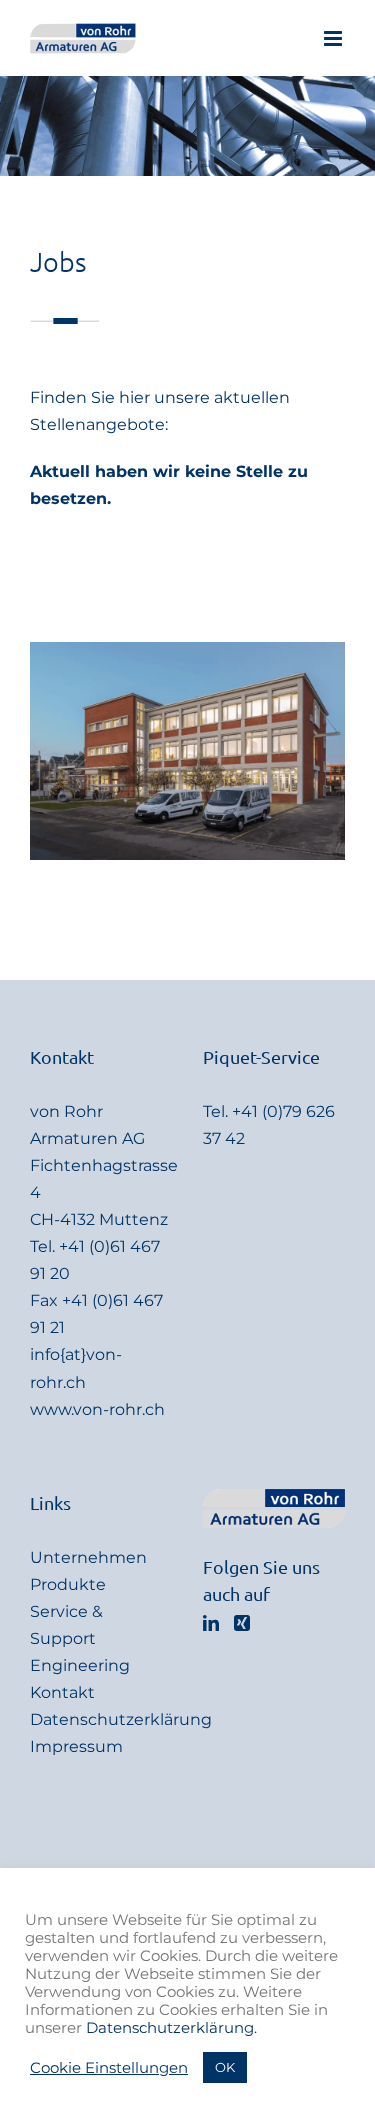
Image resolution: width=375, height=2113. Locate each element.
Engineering (80, 1665)
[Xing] (242, 1623)
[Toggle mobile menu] (334, 38)
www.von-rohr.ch (97, 1409)
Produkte (68, 1584)
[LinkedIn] (211, 1623)
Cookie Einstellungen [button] (109, 2068)
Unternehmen (88, 1557)
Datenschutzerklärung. (171, 2028)
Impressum (76, 1746)
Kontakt (62, 1692)
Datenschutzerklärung (121, 1719)
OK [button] (225, 2067)
